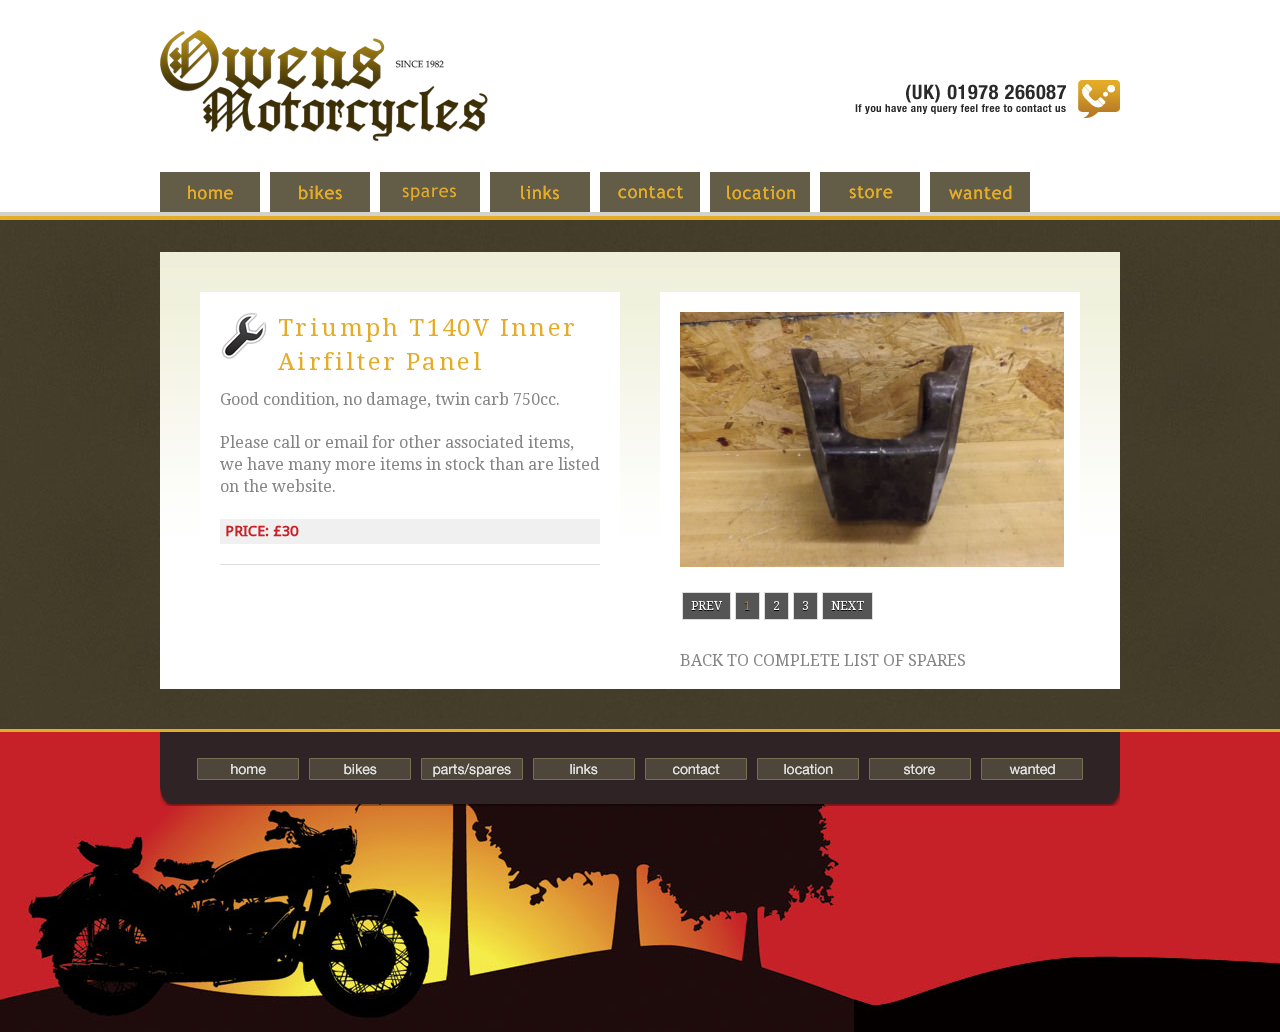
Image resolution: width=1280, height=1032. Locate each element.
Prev (706, 606)
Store (885, 202)
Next (847, 606)
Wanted (995, 202)
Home (225, 202)
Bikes (360, 769)
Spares (445, 202)
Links (555, 202)
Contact (665, 202)
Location (775, 202)
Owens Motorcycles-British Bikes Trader (324, 105)
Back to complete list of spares (823, 661)
